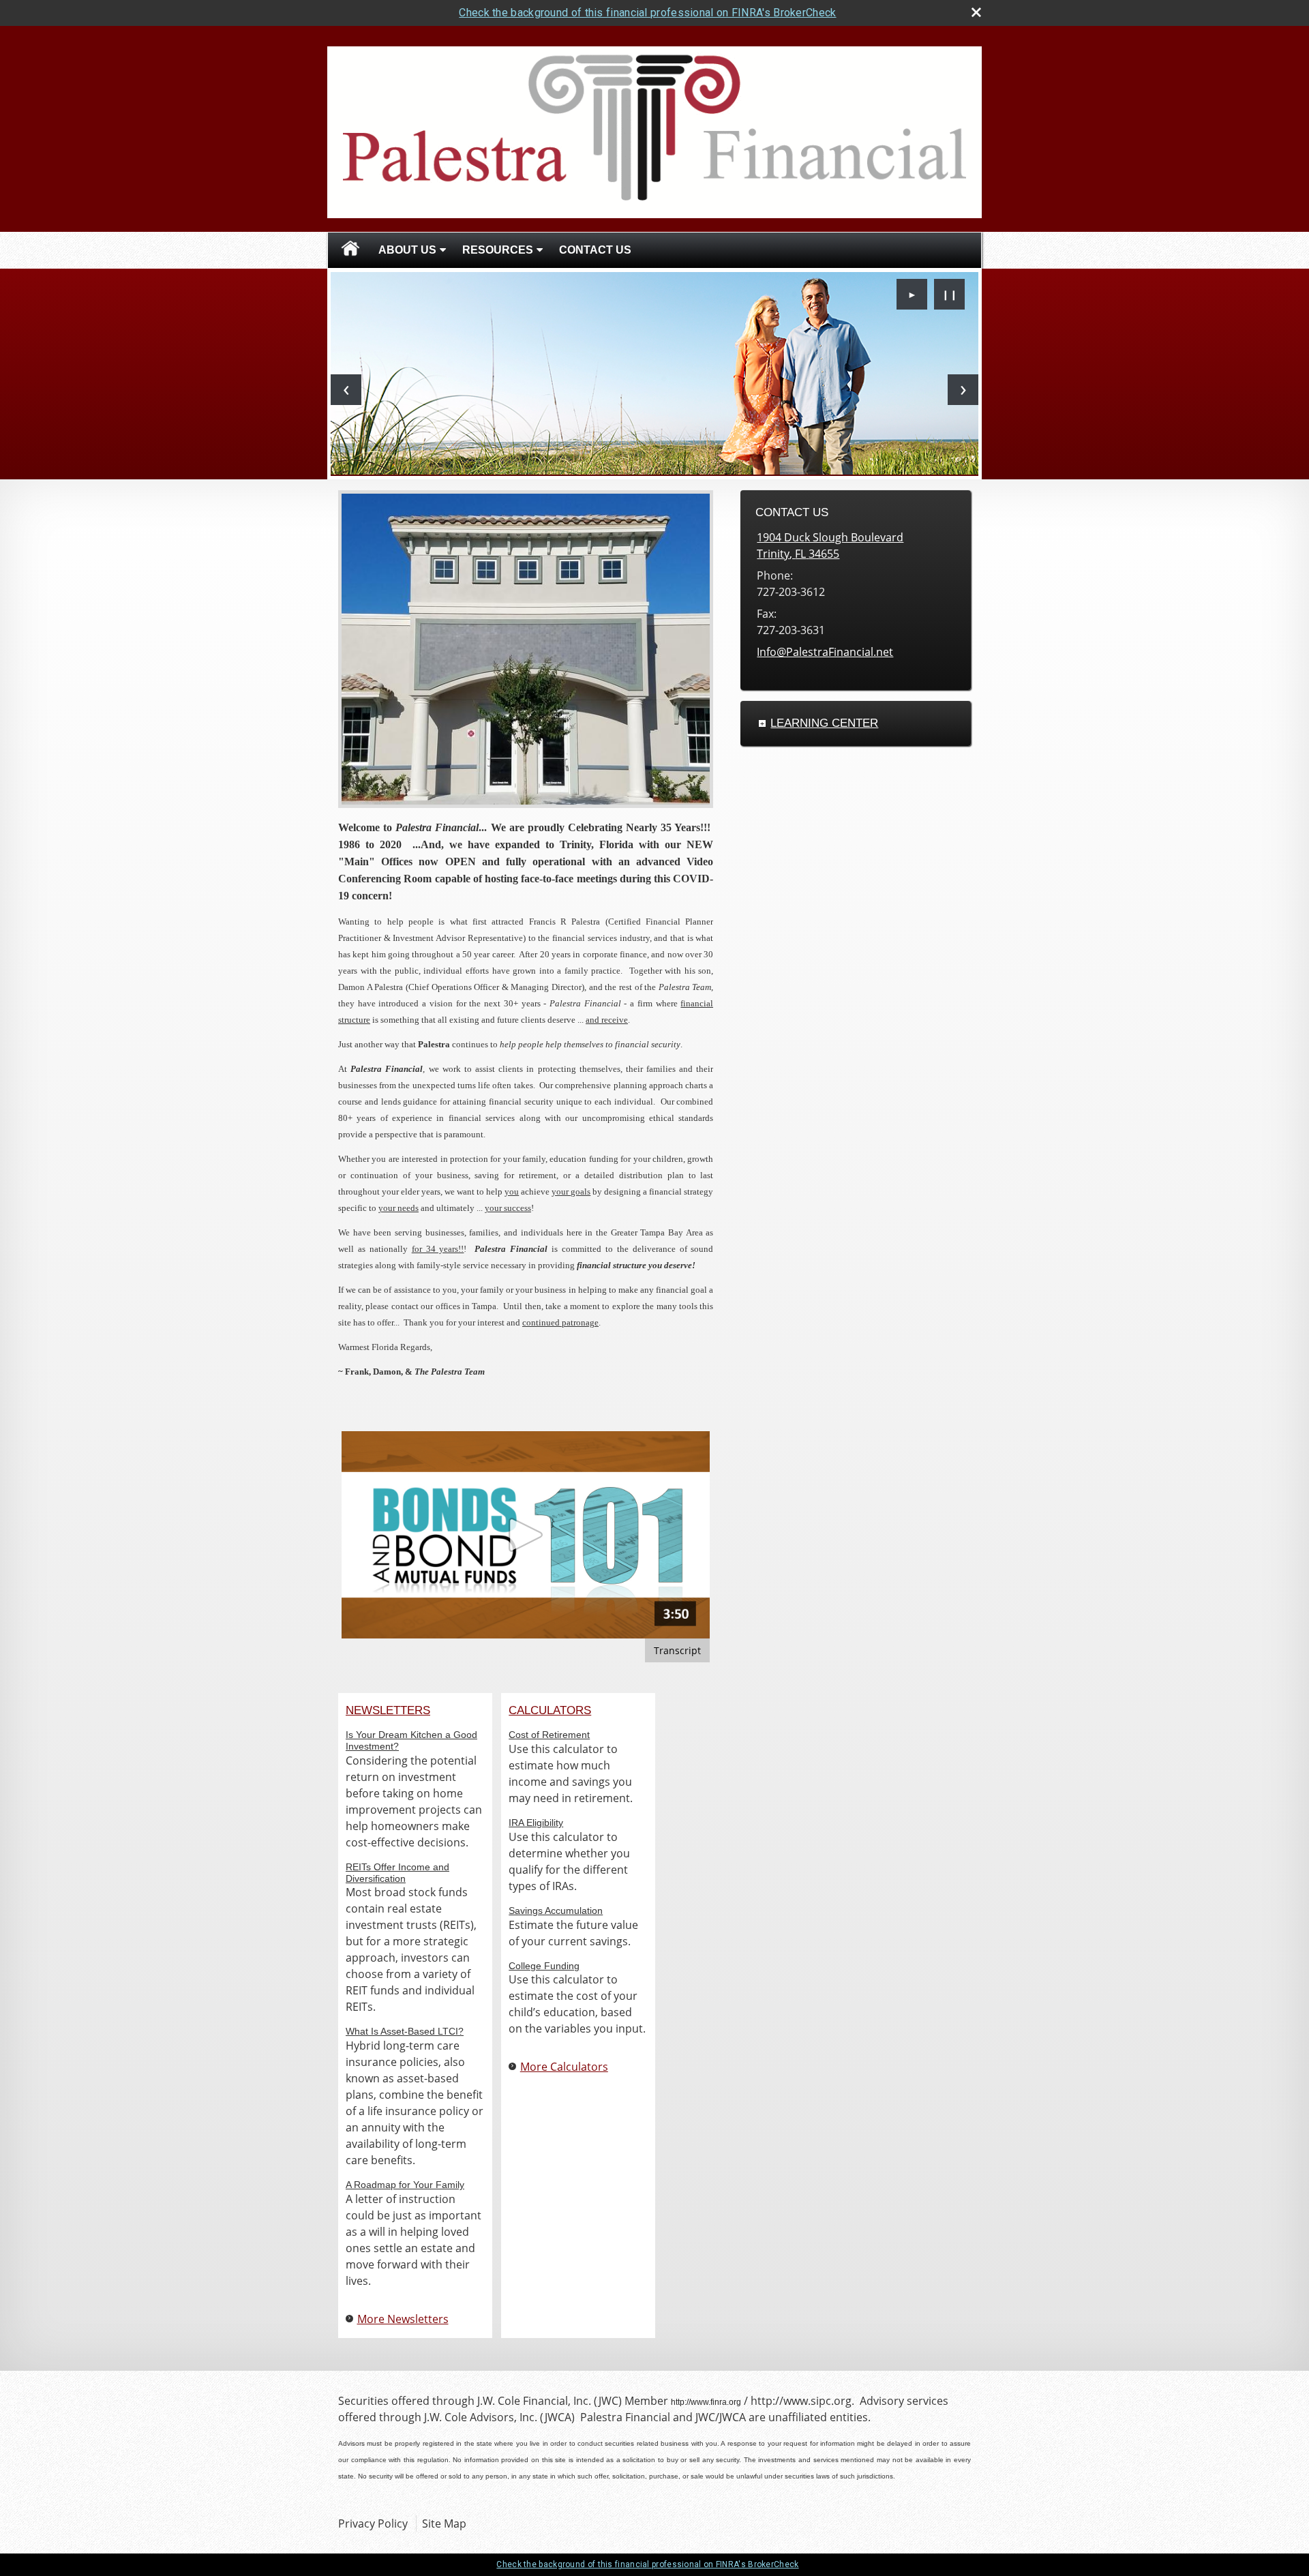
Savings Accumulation (556, 1911)
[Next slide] (963, 390)
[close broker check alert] (976, 12)
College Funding (544, 1966)
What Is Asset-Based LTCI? (405, 2031)
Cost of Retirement (549, 1735)
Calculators (550, 1710)
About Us (407, 250)
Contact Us (595, 250)
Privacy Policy (373, 2523)
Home (350, 250)
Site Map (444, 2523)
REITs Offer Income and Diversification (397, 1873)
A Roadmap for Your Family (405, 2185)
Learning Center (824, 723)
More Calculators (564, 2067)
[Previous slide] (346, 390)
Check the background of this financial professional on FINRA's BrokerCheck (647, 13)
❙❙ (950, 294)
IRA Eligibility (536, 1823)
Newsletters (388, 1710)
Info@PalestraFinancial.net (825, 652)
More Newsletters (403, 2319)
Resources (498, 250)
